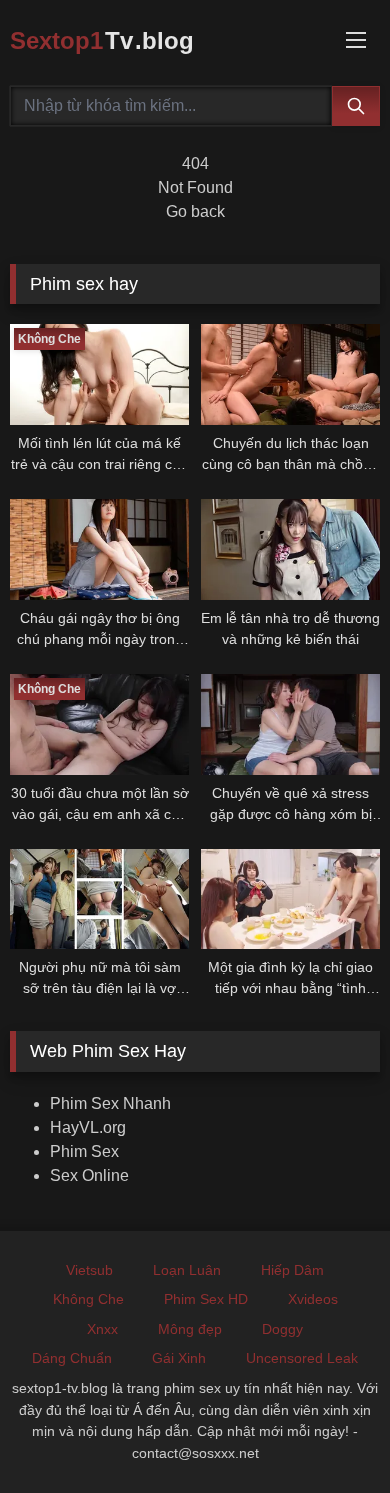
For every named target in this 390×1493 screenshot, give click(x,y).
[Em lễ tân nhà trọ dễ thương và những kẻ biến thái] (290, 549)
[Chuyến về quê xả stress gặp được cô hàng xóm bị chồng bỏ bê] (290, 724)
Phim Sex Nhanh (110, 1103)
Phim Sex (84, 1151)
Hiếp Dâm (292, 1270)
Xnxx (102, 1329)
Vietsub (89, 1270)
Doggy (282, 1329)
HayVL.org (88, 1127)
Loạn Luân (187, 1270)
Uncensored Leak (302, 1358)
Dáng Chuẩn (72, 1358)
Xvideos (313, 1299)
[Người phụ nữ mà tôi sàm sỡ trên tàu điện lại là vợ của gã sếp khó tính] (99, 899)
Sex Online (89, 1175)
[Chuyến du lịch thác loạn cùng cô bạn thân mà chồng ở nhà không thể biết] (290, 374)
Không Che (88, 1299)
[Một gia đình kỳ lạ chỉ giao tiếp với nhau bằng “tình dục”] (290, 899)
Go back (195, 211)
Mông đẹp (190, 1329)
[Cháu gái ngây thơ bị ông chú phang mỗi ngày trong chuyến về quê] (99, 549)
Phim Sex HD (206, 1299)
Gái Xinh (179, 1358)
